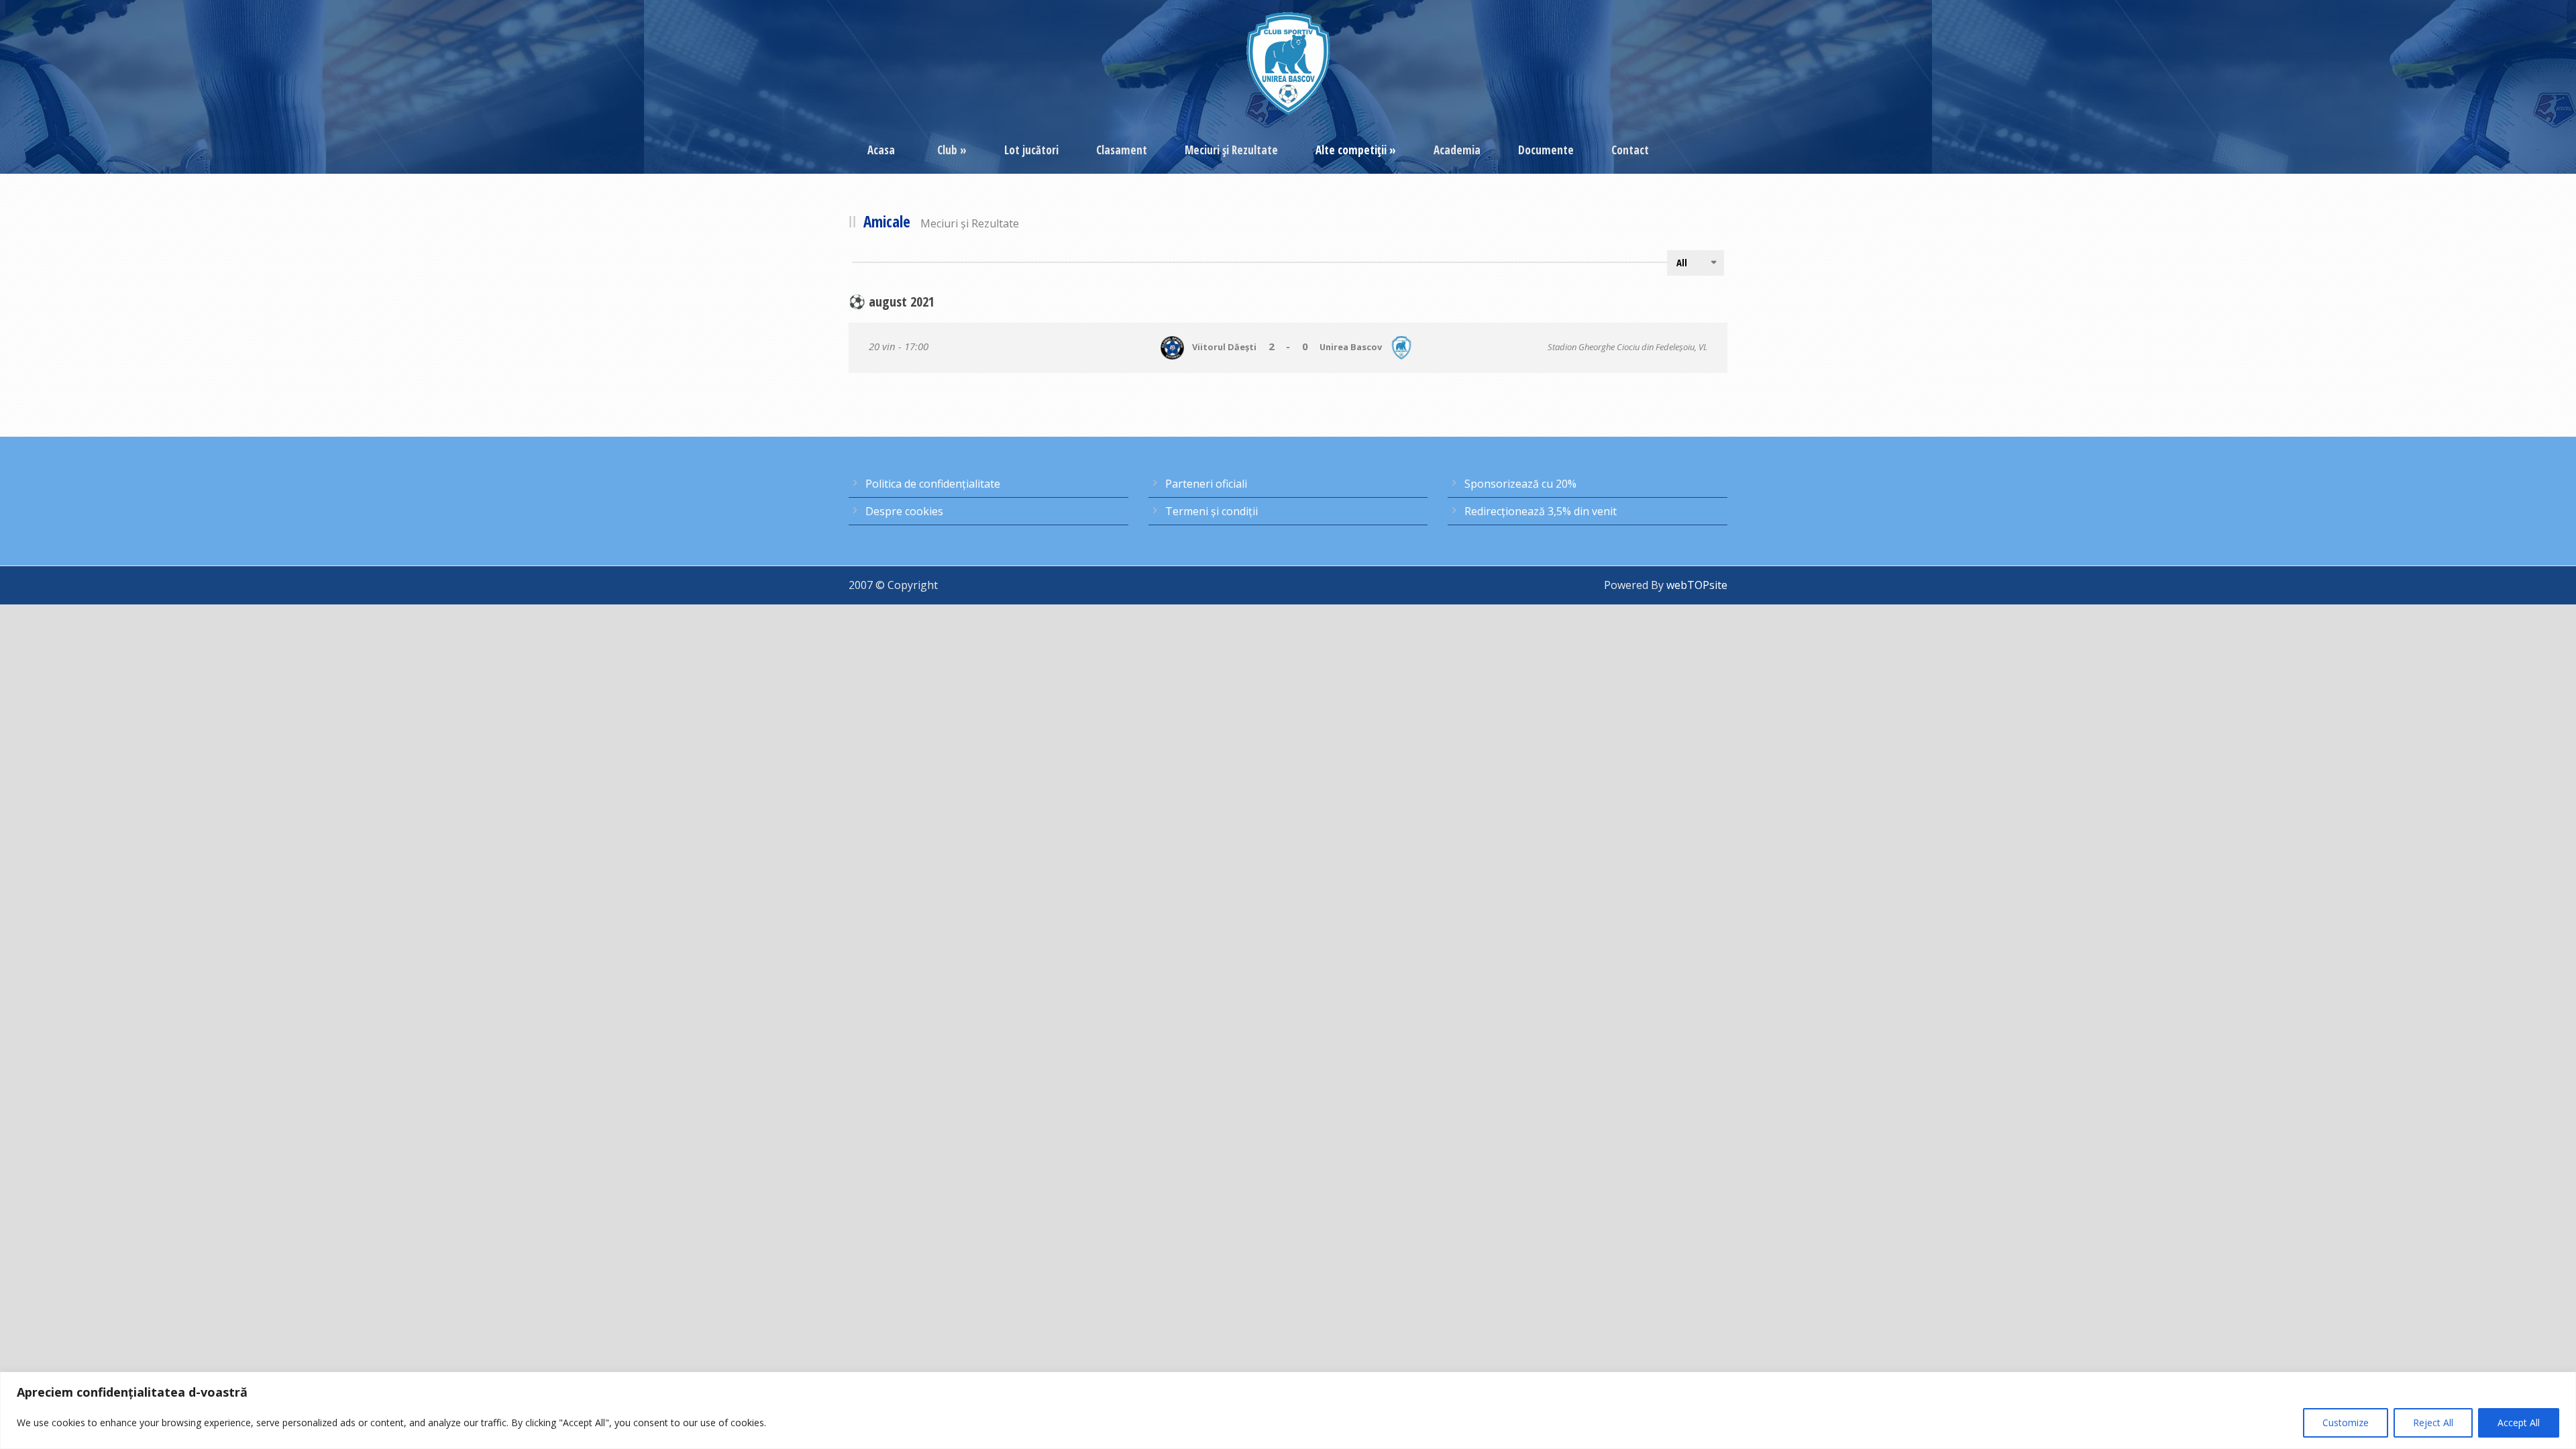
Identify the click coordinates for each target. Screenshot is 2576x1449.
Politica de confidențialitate (933, 484)
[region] (1288, 1410)
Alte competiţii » (1356, 150)
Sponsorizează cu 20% (1520, 484)
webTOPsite (1697, 585)
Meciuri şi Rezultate (1231, 150)
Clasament (1122, 150)
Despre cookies (904, 511)
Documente (1546, 150)
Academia (1457, 150)
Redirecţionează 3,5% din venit (1541, 511)
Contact (1630, 150)
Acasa (881, 150)
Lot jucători (1031, 150)
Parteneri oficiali (1206, 484)
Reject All (2433, 1423)
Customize (2346, 1423)
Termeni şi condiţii (1212, 511)
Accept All (2519, 1423)
